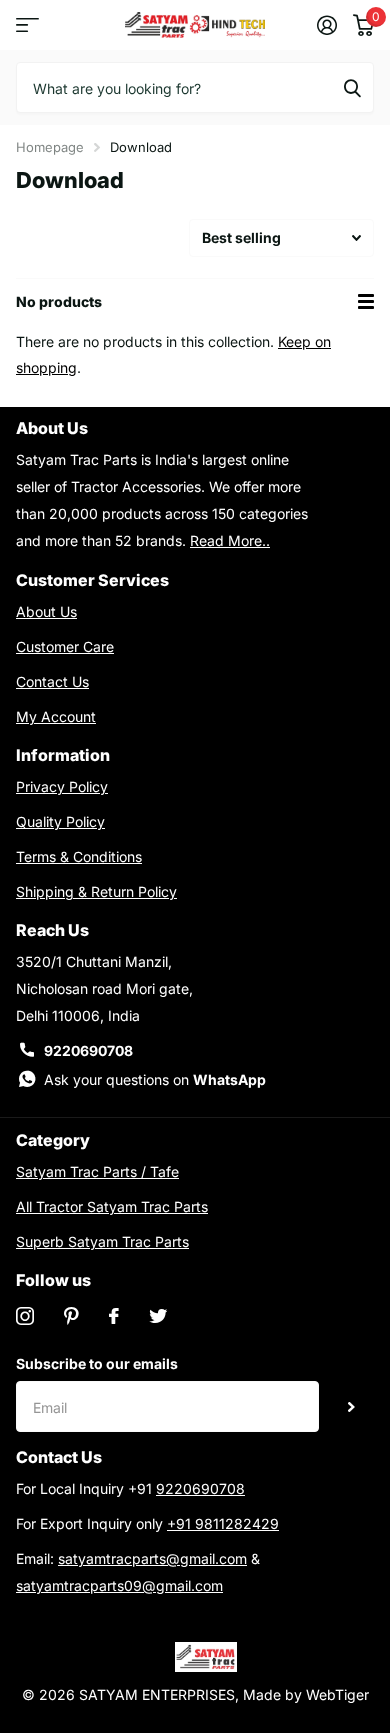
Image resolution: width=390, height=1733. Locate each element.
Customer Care (65, 646)
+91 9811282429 (223, 1523)
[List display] (366, 302)
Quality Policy (60, 821)
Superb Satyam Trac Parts (102, 1241)
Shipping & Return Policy (96, 891)
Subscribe (351, 1406)
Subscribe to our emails (97, 1363)
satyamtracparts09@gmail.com (119, 1585)
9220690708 (88, 1050)
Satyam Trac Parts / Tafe (97, 1171)
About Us (46, 611)
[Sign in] (327, 25)
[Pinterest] (71, 1316)
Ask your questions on (155, 1079)
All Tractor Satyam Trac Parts (112, 1206)
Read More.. (230, 540)
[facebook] (114, 1316)
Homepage (50, 147)
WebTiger (337, 1694)
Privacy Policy (62, 786)
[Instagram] (25, 1316)
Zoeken (352, 87)
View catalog (27, 25)
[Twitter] (158, 1316)
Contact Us (52, 681)
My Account (56, 716)
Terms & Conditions (79, 856)
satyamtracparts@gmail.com (152, 1558)
